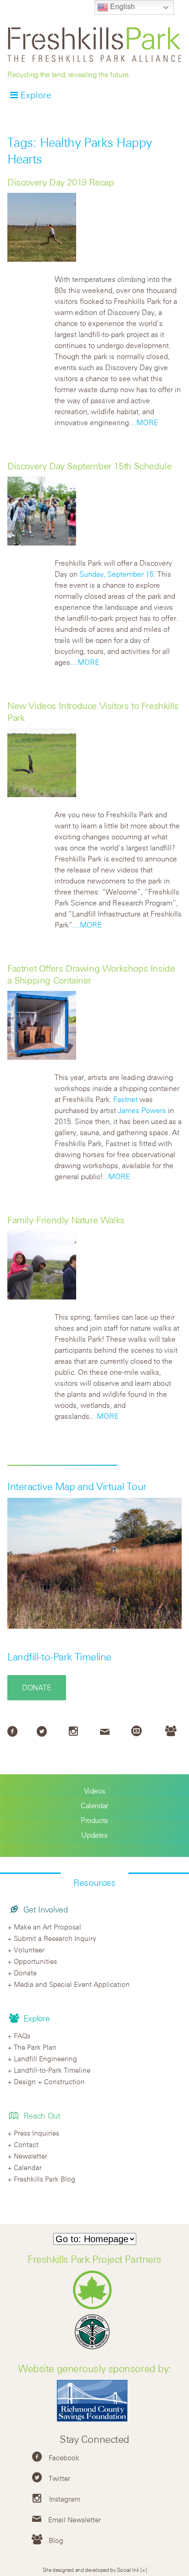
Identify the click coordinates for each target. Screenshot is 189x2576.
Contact (26, 2144)
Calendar (94, 1805)
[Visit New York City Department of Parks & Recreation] (95, 2307)
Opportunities (35, 1961)
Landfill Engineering (45, 2059)
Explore (36, 95)
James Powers (142, 1110)
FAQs (22, 2036)
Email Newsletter (75, 2520)
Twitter (59, 2478)
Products (94, 1820)
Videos (95, 1791)
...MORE (145, 422)
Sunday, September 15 (117, 574)
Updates (94, 1835)
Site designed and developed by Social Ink (91, 2570)
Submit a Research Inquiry (55, 1938)
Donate (37, 1687)
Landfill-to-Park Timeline (59, 1657)
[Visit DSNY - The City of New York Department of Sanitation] (94, 2349)
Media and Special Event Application (72, 1984)
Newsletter (31, 2156)
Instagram (65, 2499)
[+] (143, 2570)
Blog (56, 2540)
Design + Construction (49, 2081)
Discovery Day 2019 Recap (61, 182)
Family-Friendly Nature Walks (66, 1220)
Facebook (64, 2458)
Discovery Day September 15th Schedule (89, 466)
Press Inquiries (36, 2133)
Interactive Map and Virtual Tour (77, 1486)
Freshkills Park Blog (44, 2179)
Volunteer (29, 1950)
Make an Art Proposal (47, 1927)
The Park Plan (35, 2047)
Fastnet (125, 1099)
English (122, 7)
